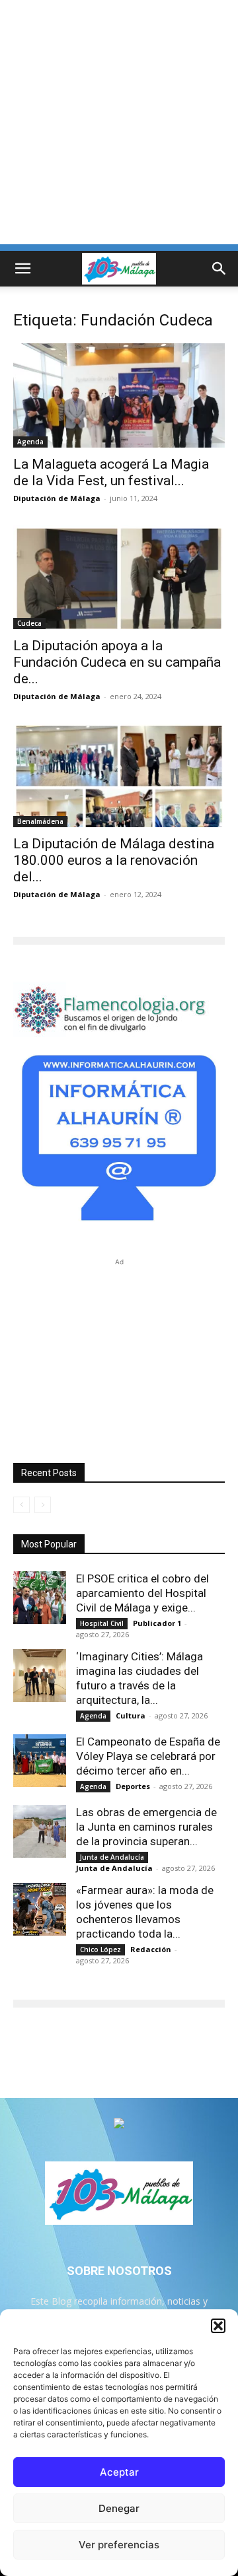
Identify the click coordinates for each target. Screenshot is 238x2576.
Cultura (131, 1715)
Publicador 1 (157, 1623)
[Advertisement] (119, 125)
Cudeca (29, 623)
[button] (218, 2326)
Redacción (151, 1949)
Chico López (100, 1949)
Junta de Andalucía (112, 1857)
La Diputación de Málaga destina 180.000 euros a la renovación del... (114, 860)
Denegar (119, 2508)
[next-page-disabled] (43, 1505)
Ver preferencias (119, 2545)
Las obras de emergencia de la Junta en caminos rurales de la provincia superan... (146, 1827)
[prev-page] (21, 1505)
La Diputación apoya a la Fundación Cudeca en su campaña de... (117, 662)
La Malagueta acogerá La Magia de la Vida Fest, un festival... (111, 472)
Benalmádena (40, 821)
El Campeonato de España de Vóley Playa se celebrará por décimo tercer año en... (148, 1756)
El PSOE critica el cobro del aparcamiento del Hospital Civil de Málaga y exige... (142, 1593)
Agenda (30, 442)
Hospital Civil (102, 1623)
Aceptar (119, 2472)
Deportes (133, 1786)
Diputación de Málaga (57, 498)
